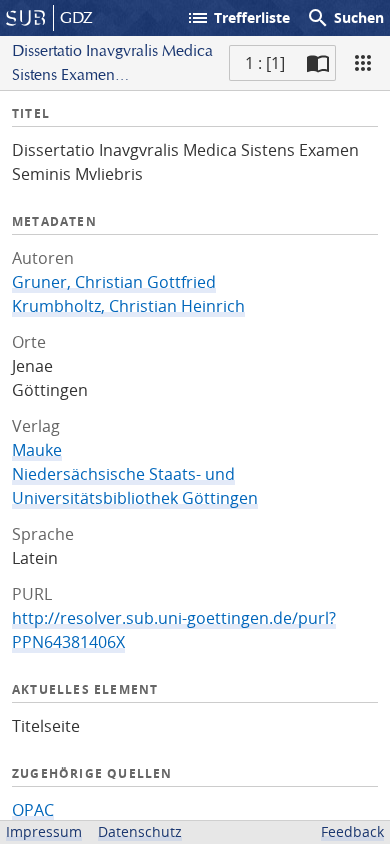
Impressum (44, 831)
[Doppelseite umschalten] (318, 63)
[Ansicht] (363, 63)
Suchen (345, 18)
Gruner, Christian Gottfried (114, 282)
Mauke (37, 450)
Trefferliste (238, 18)
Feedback (352, 831)
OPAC (33, 810)
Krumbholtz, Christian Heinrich (128, 306)
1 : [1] (265, 63)
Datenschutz (140, 831)
